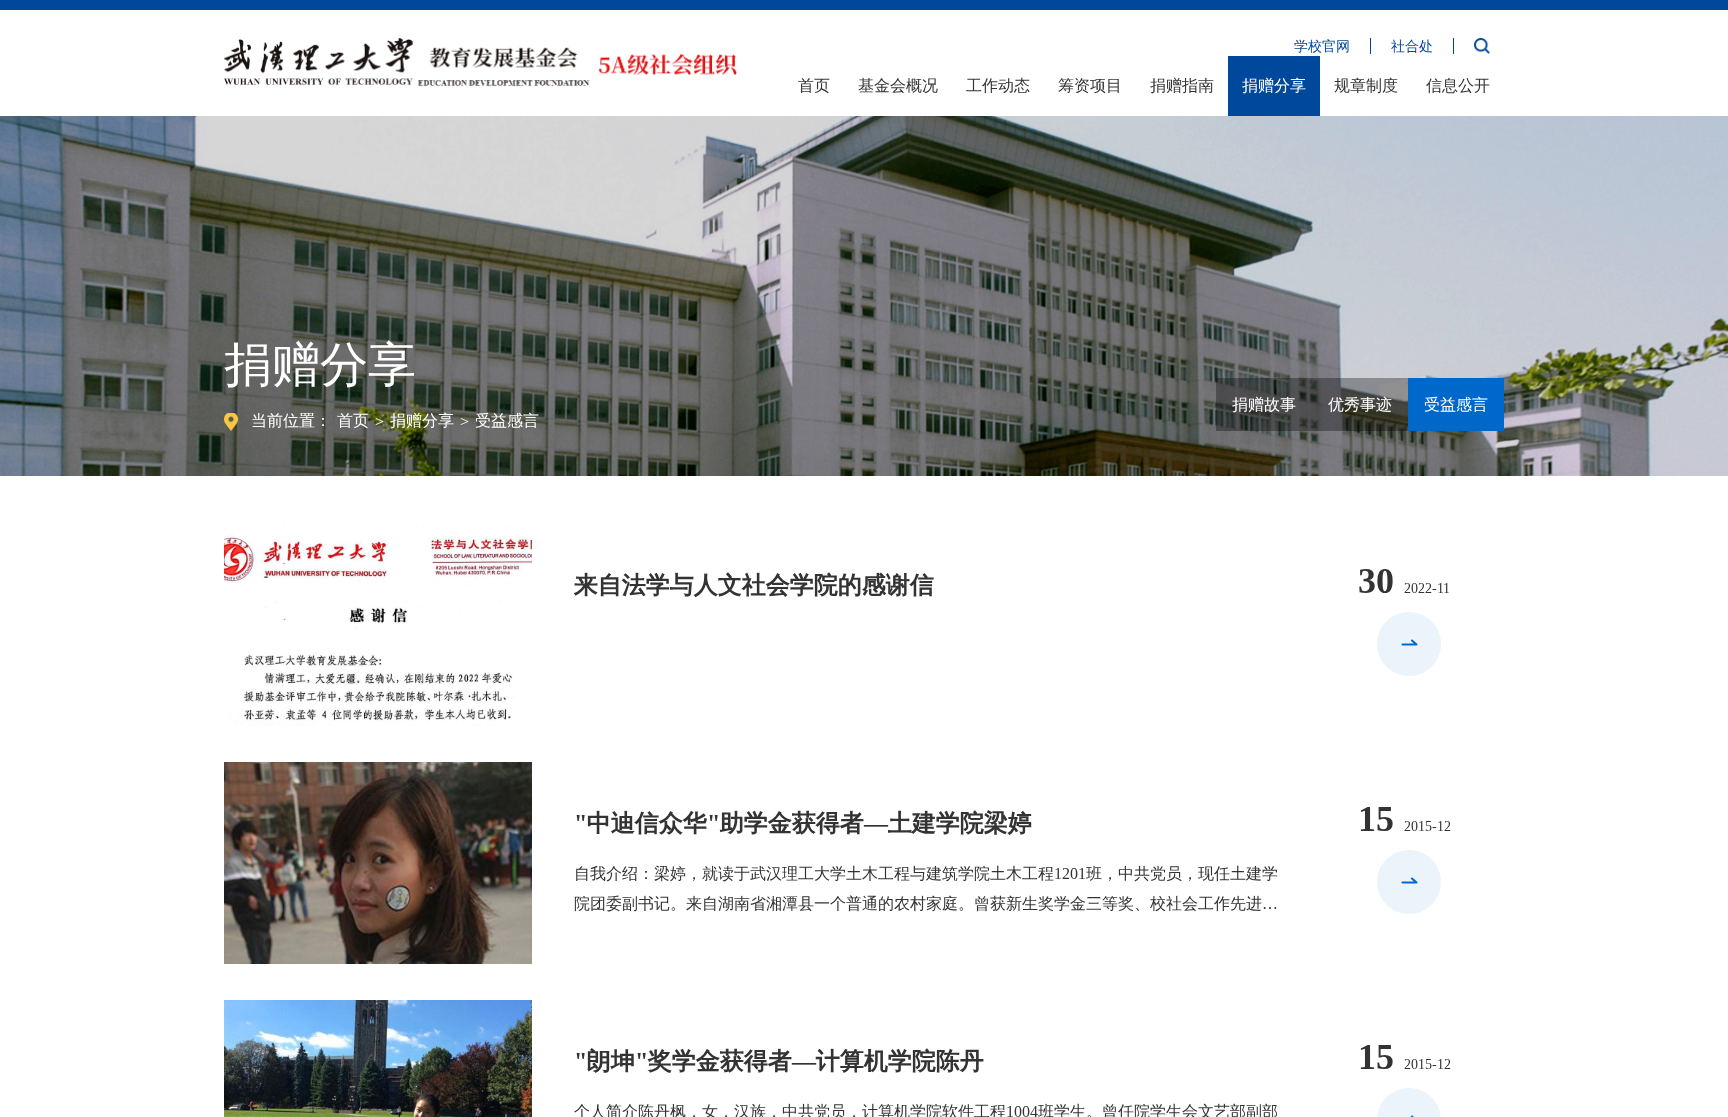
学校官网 (1322, 46)
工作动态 (998, 85)
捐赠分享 (1274, 85)
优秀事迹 (1360, 404)
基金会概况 (898, 85)
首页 (814, 85)
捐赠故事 (1264, 404)
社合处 (1412, 46)
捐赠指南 (1182, 85)
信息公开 (1458, 85)
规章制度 (1366, 85)
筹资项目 (1090, 85)
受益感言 (507, 420)
